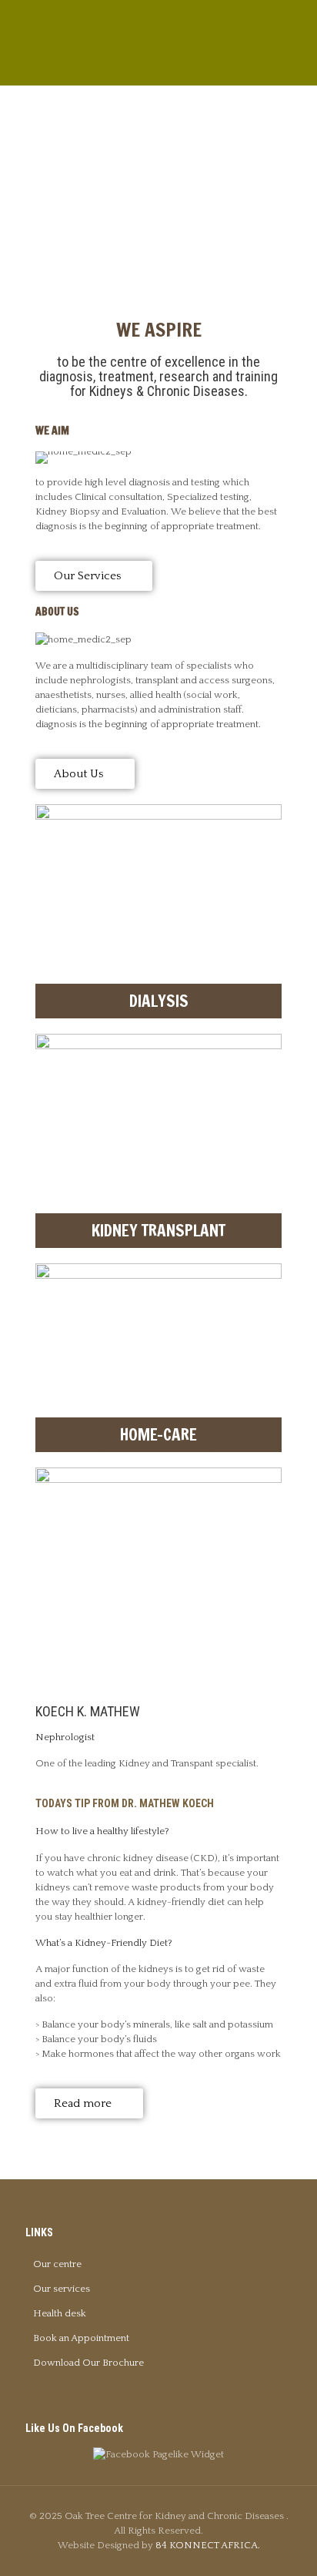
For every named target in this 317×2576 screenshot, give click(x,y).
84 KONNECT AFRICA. (208, 2545)
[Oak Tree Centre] (158, 39)
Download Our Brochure (88, 2363)
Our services (62, 2289)
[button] (50, 2141)
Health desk (60, 2313)
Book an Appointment (81, 2338)
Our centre (57, 2264)
